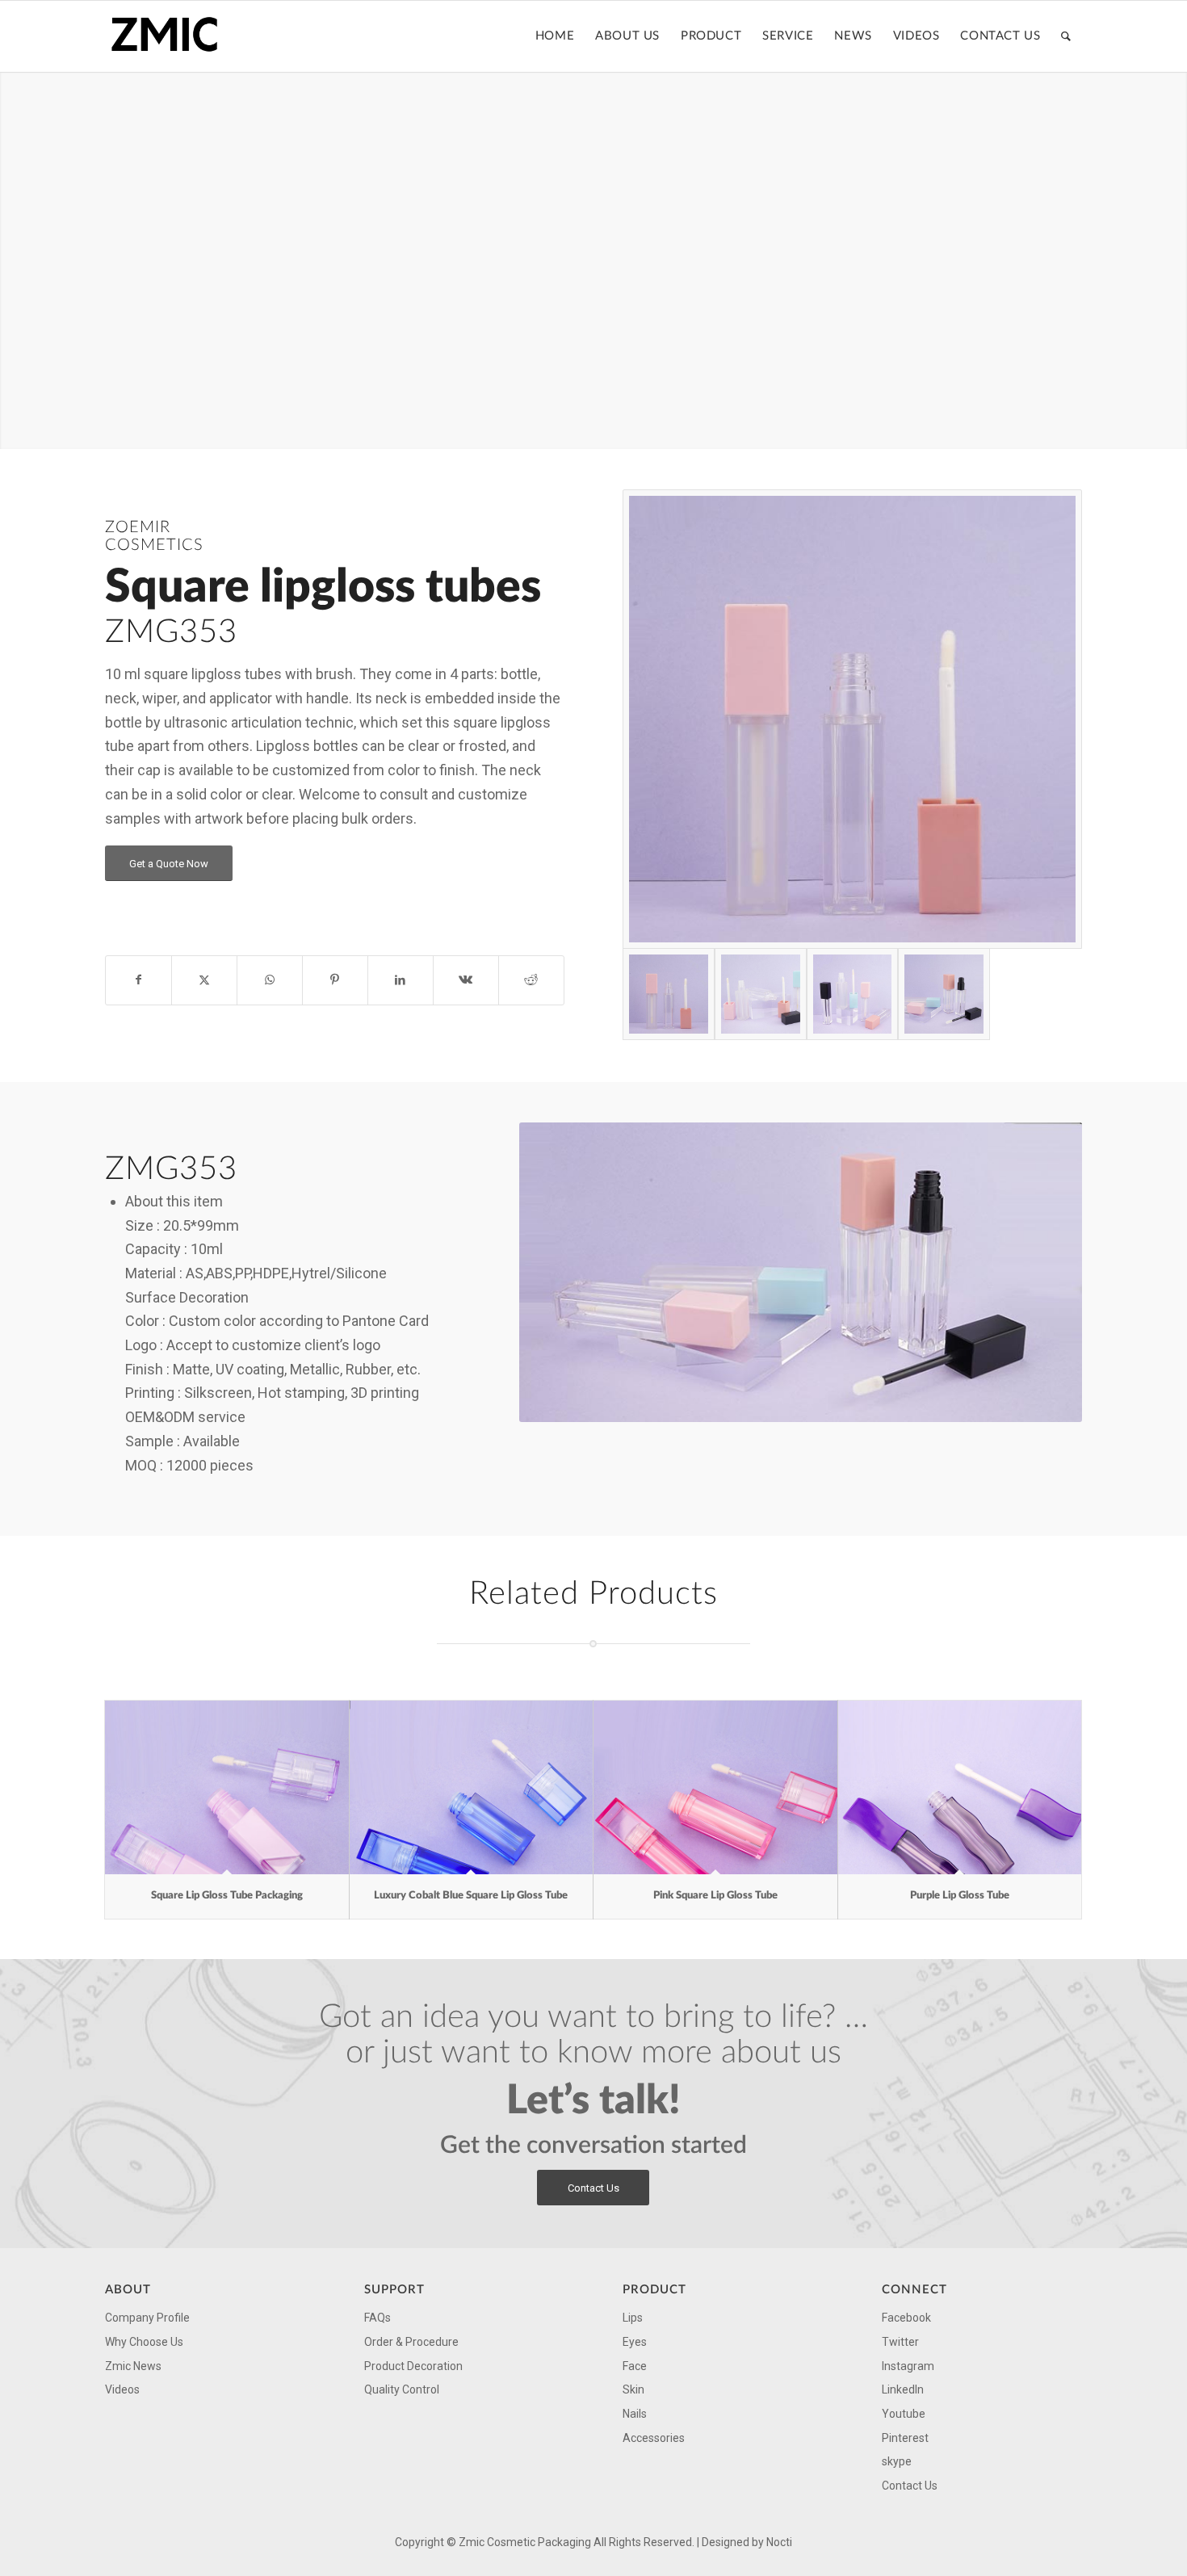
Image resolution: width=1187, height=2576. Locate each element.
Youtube (904, 2414)
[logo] (170, 36)
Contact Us (910, 2486)
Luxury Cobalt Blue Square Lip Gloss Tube (471, 1896)
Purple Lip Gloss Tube (960, 1896)
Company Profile (147, 2318)
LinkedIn (903, 2389)
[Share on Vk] (466, 980)
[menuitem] (555, 36)
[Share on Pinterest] (335, 980)
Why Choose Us (144, 2342)
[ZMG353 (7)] (852, 719)
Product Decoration (413, 2366)
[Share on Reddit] (531, 980)
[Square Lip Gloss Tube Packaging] (227, 1787)
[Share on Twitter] (204, 980)
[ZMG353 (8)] (761, 994)
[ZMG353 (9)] (853, 994)
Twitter (900, 2342)
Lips (633, 2318)
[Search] (1066, 36)
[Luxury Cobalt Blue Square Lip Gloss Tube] (472, 1787)
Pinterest (905, 2438)
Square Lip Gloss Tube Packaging (227, 1896)
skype (897, 2461)
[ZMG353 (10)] (944, 994)
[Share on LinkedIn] (401, 980)
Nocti (779, 2542)
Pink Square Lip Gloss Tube (715, 1896)
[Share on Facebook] (138, 980)
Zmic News (133, 2366)
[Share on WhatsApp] (270, 980)
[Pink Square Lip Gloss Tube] (715, 1787)
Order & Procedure (411, 2342)
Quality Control (402, 2389)
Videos (122, 2389)
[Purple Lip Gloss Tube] (960, 1787)
